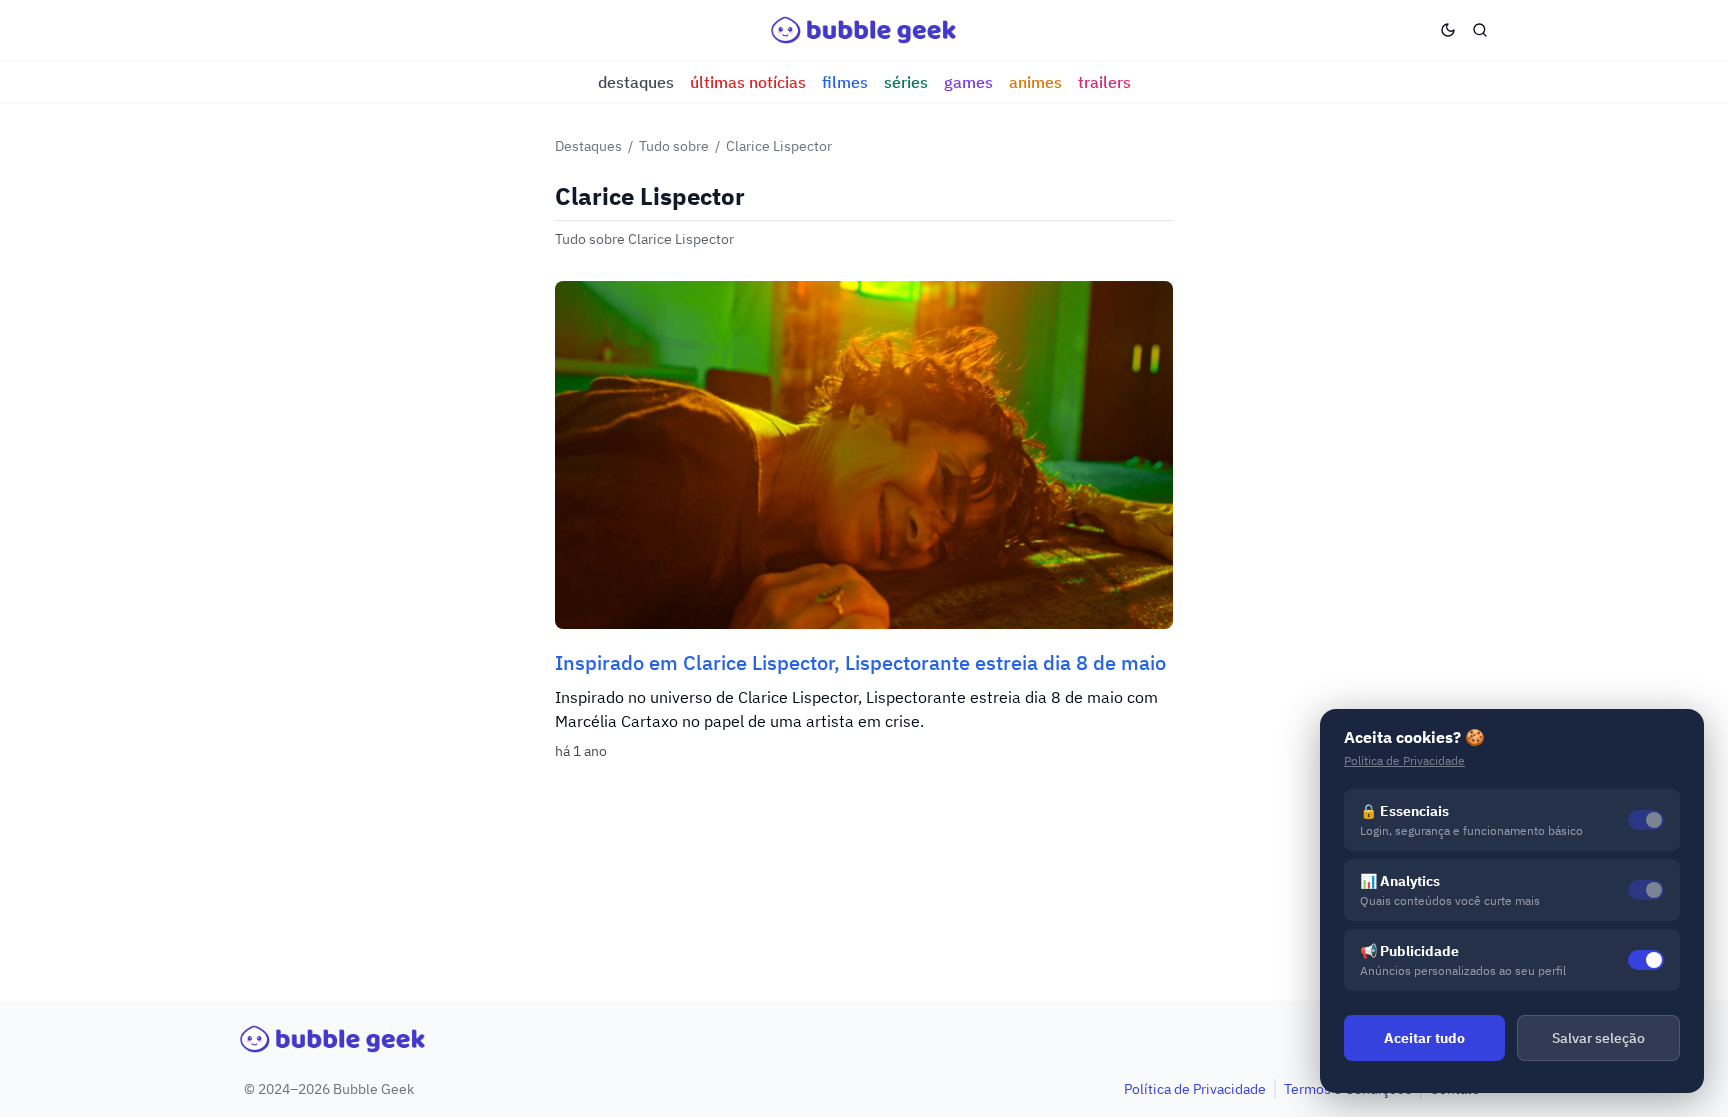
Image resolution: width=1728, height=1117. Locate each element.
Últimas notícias (748, 82)
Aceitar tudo (1424, 1038)
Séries (906, 82)
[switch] (1646, 960)
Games (968, 82)
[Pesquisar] (1480, 30)
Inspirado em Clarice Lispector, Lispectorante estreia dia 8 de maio (860, 662)
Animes (1035, 82)
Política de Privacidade (1195, 1089)
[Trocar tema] (1448, 30)
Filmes (845, 82)
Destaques (636, 82)
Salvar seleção (1598, 1038)
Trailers (1104, 82)
